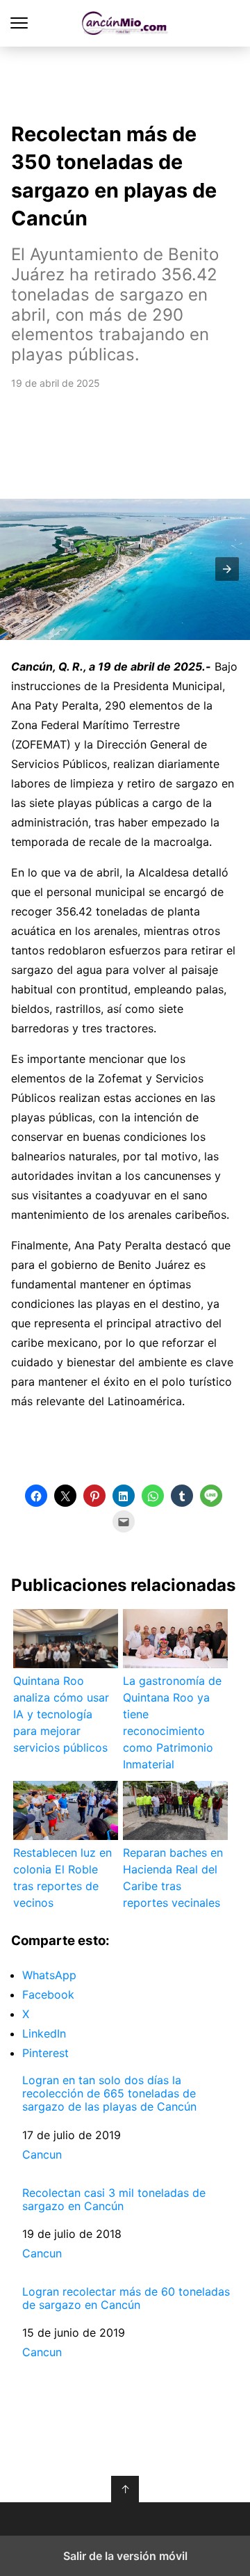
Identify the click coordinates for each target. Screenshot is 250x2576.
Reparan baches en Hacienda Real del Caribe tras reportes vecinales (173, 1878)
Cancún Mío (125, 23)
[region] (125, 81)
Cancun (42, 2154)
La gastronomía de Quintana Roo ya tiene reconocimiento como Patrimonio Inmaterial (172, 1722)
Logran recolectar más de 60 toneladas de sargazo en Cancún (126, 2298)
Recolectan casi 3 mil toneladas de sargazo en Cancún (114, 2200)
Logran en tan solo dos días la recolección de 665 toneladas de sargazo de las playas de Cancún (109, 2094)
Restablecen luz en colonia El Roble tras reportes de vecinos (62, 1878)
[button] (227, 569)
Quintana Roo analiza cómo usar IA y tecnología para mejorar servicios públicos (61, 1714)
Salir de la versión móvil (125, 2556)
